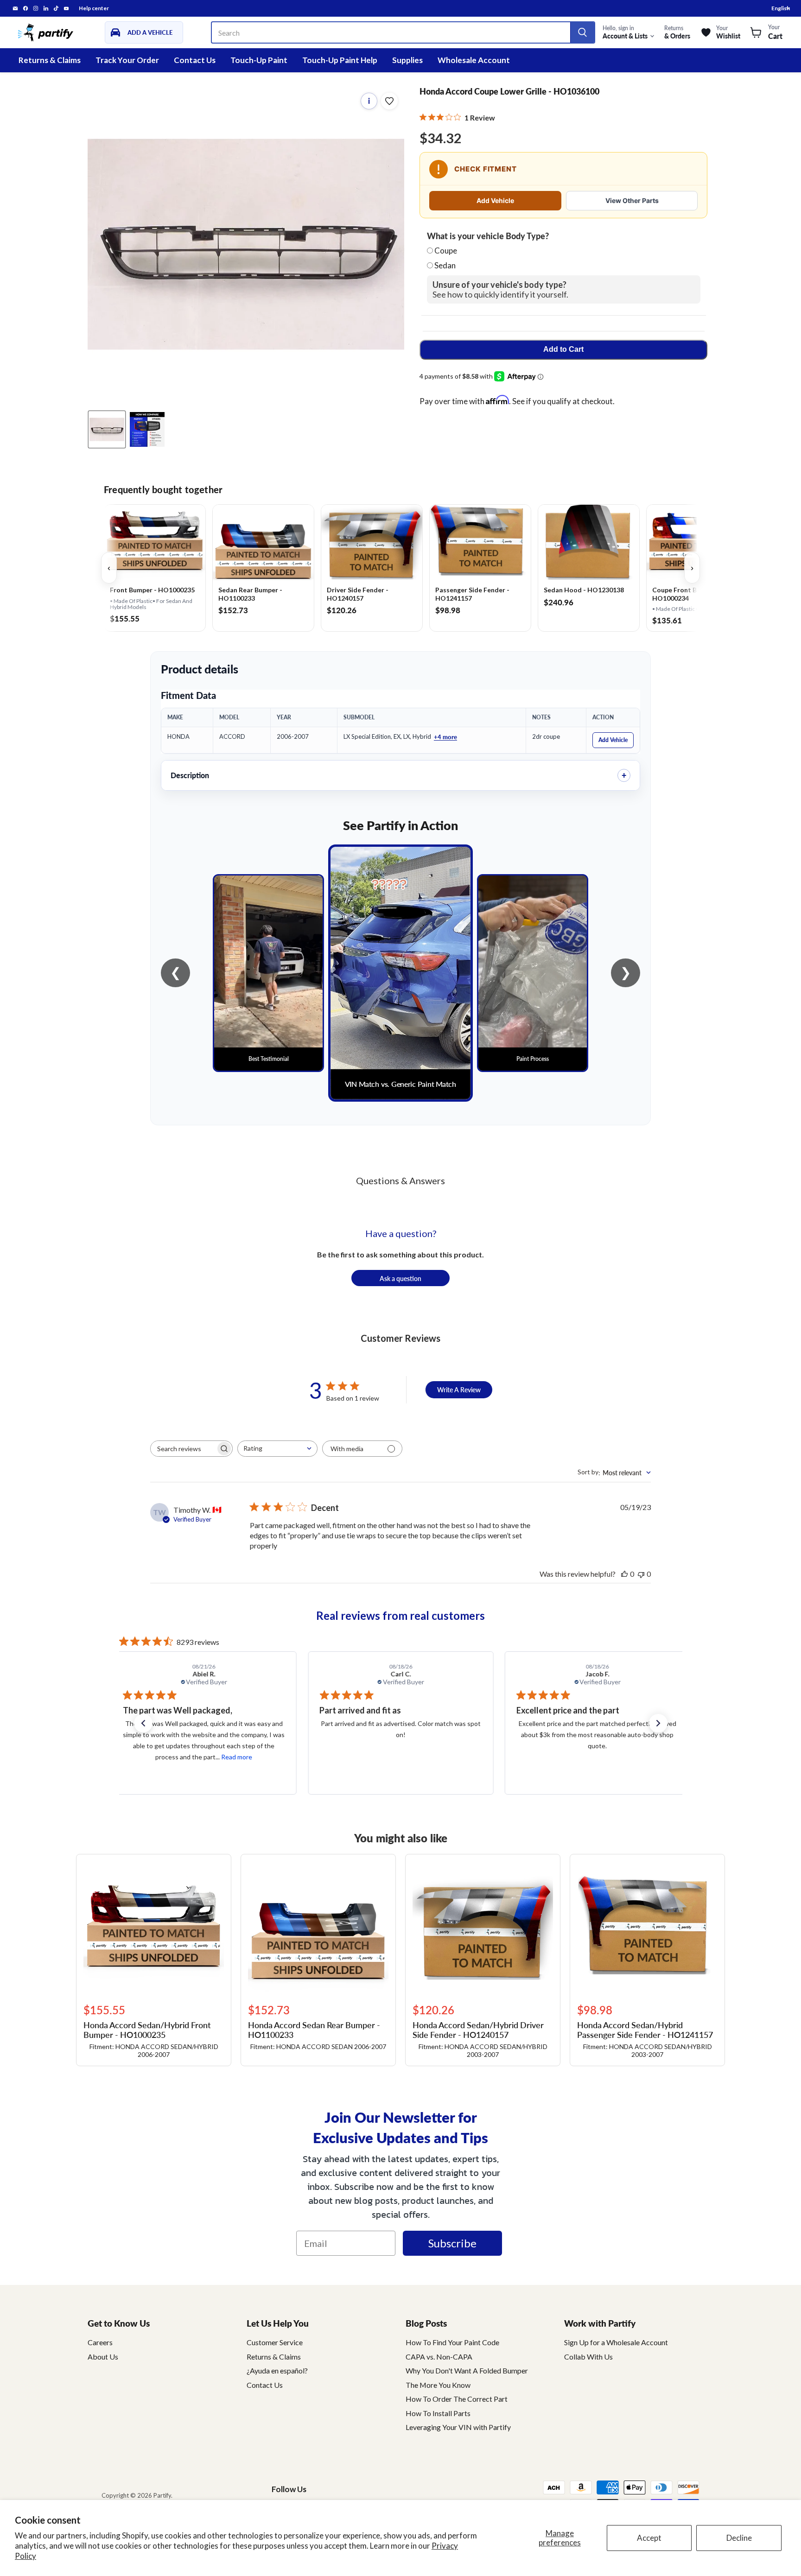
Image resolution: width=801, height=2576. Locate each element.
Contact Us (195, 60)
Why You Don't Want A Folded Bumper (467, 2370)
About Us (103, 2357)
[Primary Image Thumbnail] (107, 429)
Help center (94, 8)
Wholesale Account (474, 60)
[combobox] (277, 1449)
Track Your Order (127, 60)
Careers (100, 2342)
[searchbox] (183, 1449)
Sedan (445, 265)
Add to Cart (563, 349)
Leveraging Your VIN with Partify (458, 2427)
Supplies (407, 60)
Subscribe (452, 2243)
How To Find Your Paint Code (452, 2342)
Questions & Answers (400, 1180)
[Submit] (582, 32)
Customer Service (275, 2342)
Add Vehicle (495, 200)
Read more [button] (621, 1757)
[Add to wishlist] (389, 101)
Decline (739, 2538)
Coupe (446, 251)
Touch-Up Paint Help (340, 60)
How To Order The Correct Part (457, 2399)
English (781, 8)
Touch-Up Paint (259, 60)
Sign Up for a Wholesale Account (616, 2342)
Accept (649, 2538)
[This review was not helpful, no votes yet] (641, 1574)
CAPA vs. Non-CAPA (439, 2357)
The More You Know (438, 2385)
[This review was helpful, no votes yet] (624, 1574)
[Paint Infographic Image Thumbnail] (147, 429)
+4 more (445, 737)
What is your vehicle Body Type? (488, 236)
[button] (143, 1723)
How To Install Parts (438, 2413)
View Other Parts (632, 200)
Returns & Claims (50, 60)
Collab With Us (588, 2357)
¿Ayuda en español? (277, 2370)
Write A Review (459, 1390)
